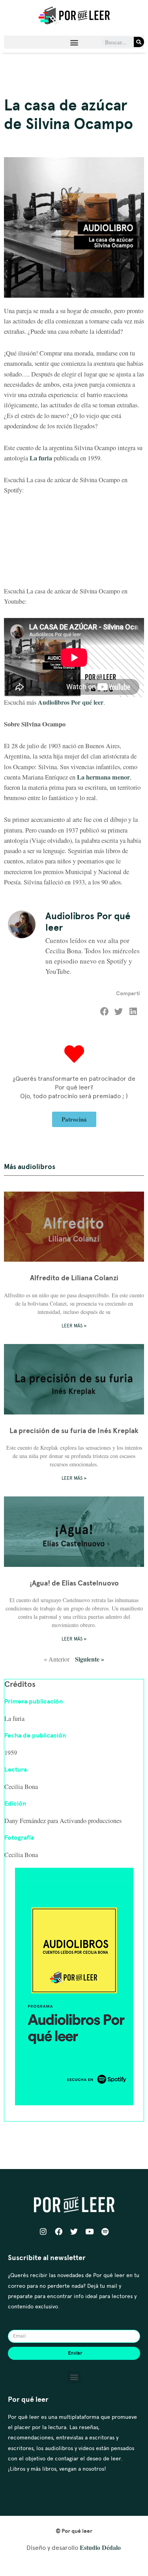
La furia (41, 458)
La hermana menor (103, 777)
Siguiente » (90, 1659)
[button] (74, 42)
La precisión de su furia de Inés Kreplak (74, 1431)
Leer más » (74, 1326)
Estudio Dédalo (100, 2547)
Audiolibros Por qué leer (71, 702)
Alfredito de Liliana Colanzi (74, 1278)
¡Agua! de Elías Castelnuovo (74, 1583)
